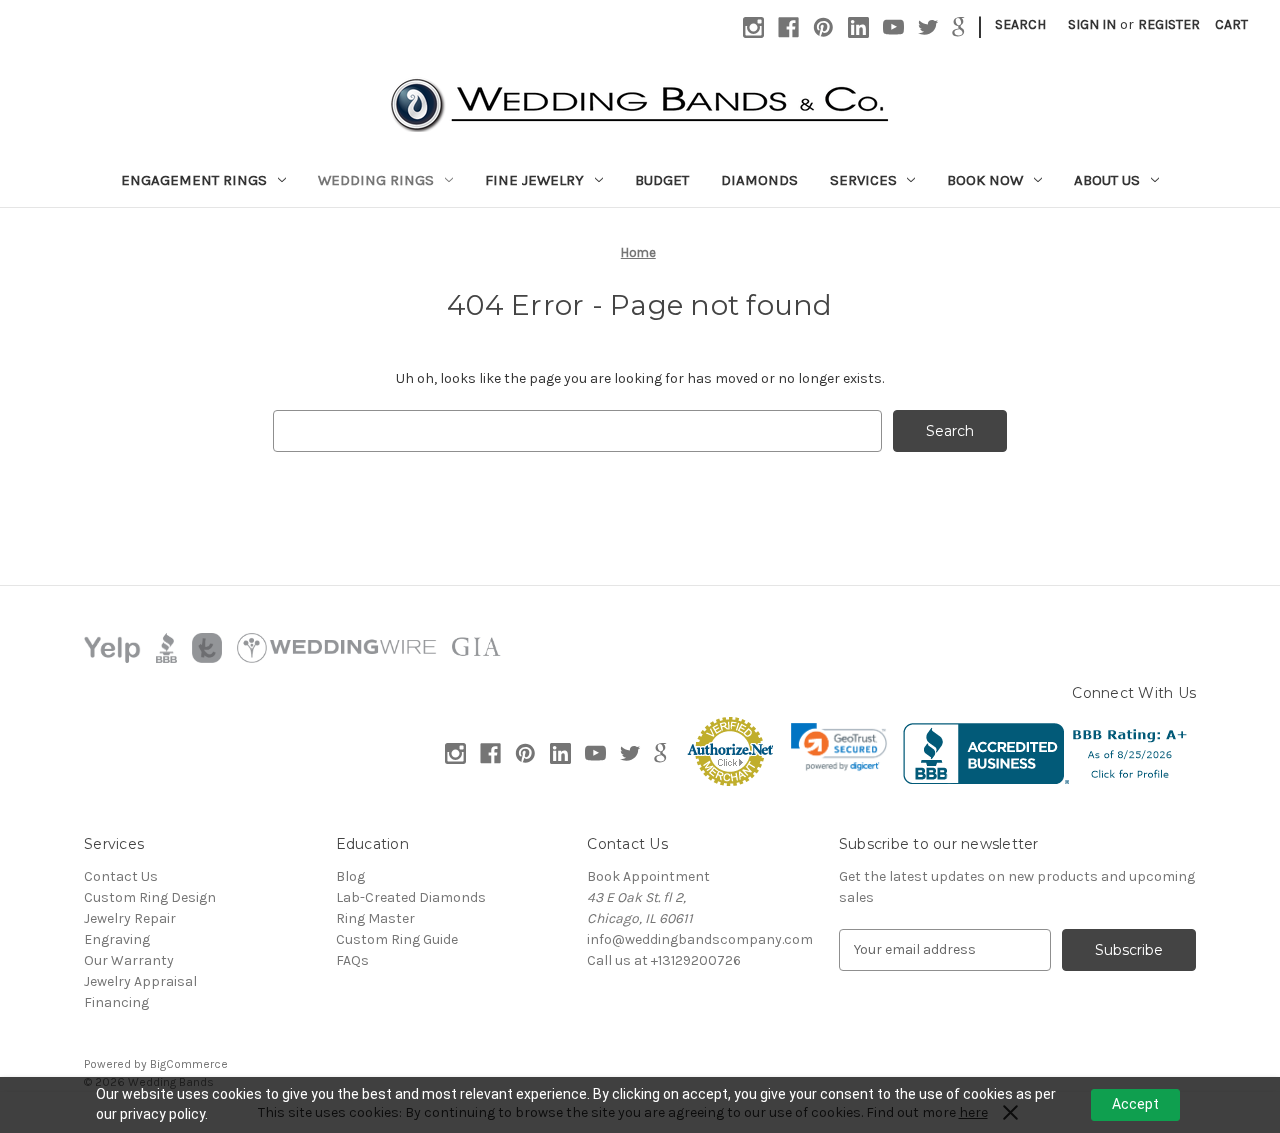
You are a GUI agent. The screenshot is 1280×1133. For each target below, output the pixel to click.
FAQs (352, 960)
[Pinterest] (823, 27)
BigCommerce (189, 1064)
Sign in (1092, 24)
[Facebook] (788, 27)
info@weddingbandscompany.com (700, 939)
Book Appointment (648, 876)
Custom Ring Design (150, 897)
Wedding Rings (376, 180)
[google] (958, 27)
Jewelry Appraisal (140, 981)
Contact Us (121, 876)
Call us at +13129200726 (664, 960)
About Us (1107, 180)
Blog (350, 876)
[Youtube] (893, 27)
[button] (839, 747)
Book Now (985, 180)
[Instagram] (753, 27)
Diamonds (759, 180)
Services (863, 180)
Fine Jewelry (534, 180)
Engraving (117, 939)
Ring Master (375, 918)
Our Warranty (129, 960)
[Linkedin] (858, 27)
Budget (662, 180)
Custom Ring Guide (397, 939)
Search (1020, 24)
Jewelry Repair (130, 918)
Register (1169, 24)
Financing (116, 1002)
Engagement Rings (194, 180)
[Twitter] (928, 27)
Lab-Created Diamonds (411, 897)
